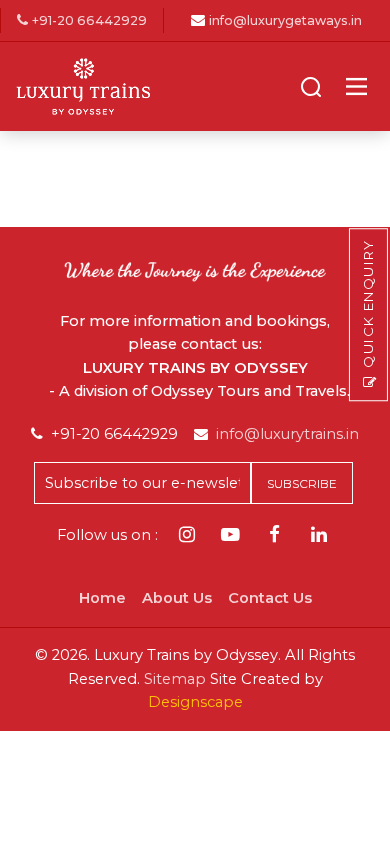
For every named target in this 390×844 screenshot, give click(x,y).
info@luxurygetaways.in (285, 20)
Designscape (195, 702)
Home (102, 598)
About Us (177, 598)
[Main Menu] (356, 86)
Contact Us (270, 598)
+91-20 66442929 (89, 20)
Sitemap (175, 679)
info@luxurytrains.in (287, 434)
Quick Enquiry (368, 303)
